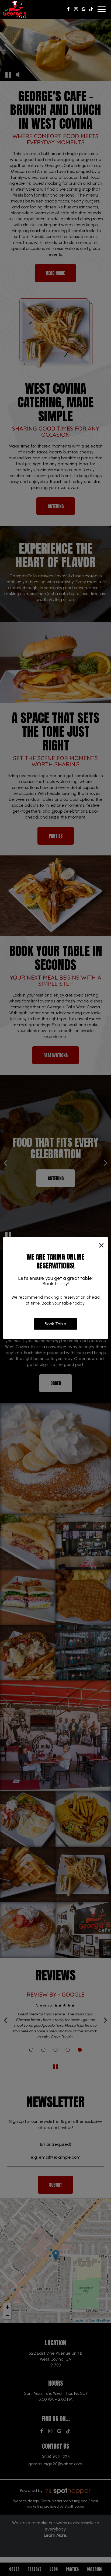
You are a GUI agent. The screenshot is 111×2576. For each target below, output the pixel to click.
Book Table (55, 1324)
